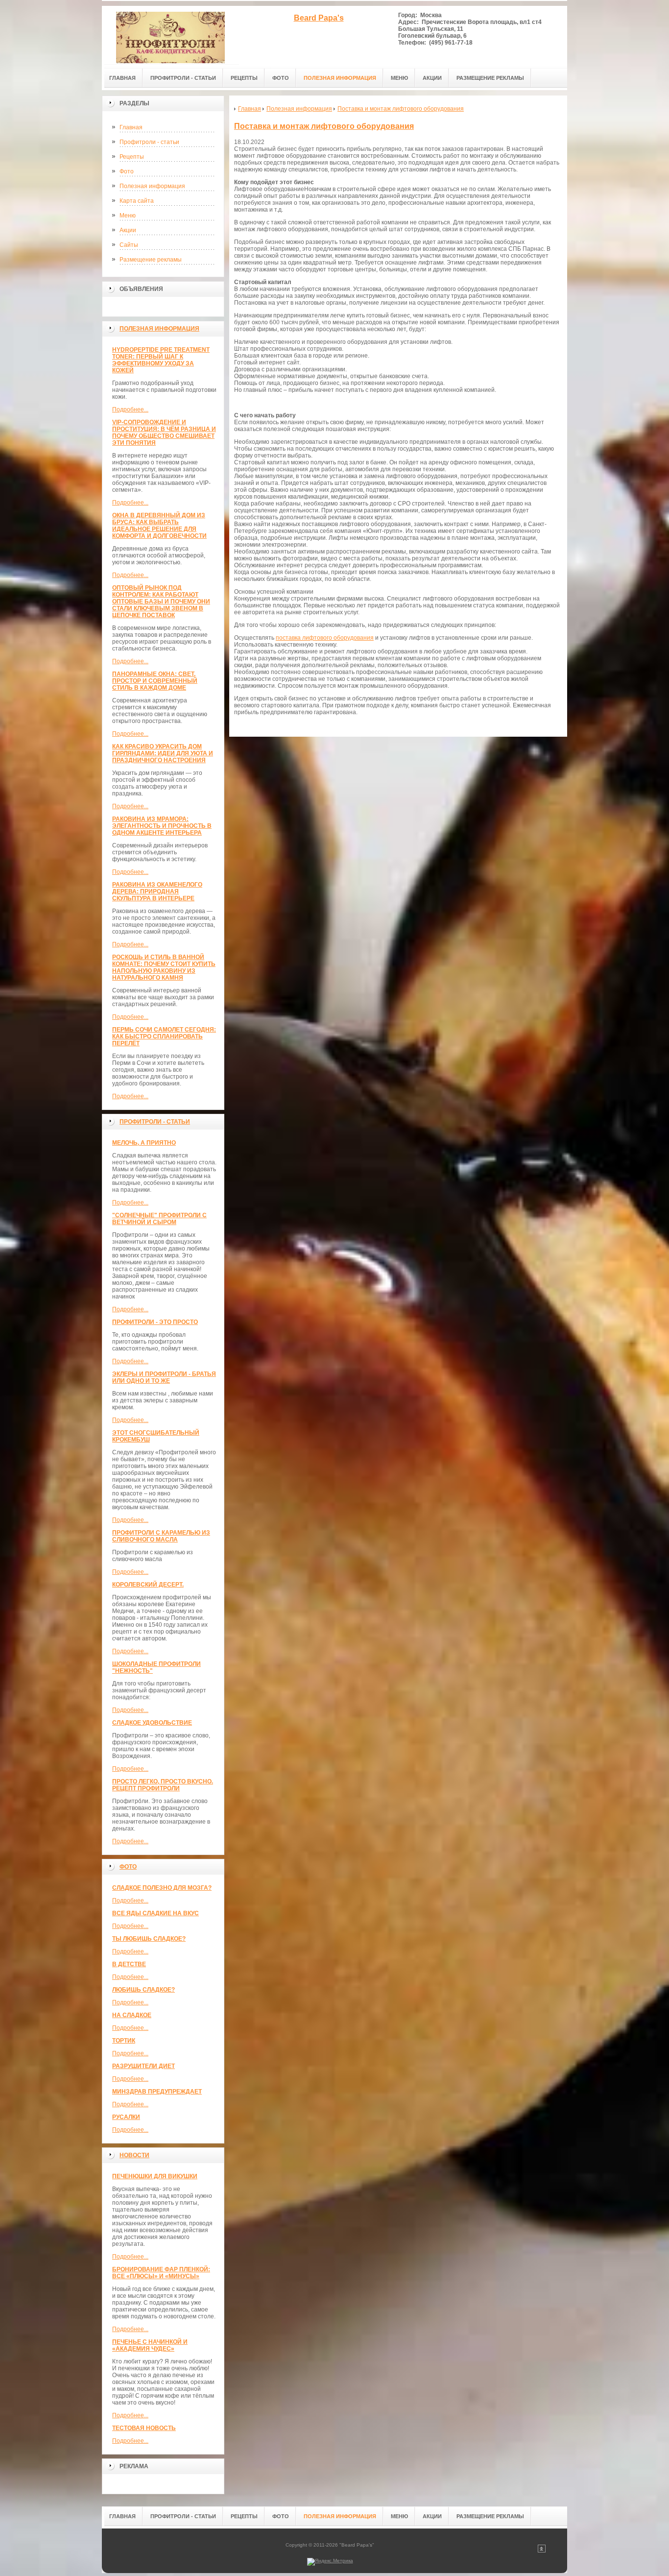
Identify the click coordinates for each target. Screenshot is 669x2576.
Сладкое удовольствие (152, 1723)
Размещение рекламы (151, 260)
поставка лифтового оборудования (325, 638)
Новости (134, 2155)
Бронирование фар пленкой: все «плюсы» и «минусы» (161, 2273)
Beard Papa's (319, 18)
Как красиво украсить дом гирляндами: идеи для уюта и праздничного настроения (163, 753)
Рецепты (132, 157)
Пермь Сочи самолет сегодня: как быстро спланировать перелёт (164, 1036)
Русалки (126, 2117)
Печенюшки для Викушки (155, 2176)
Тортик (124, 2041)
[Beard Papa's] (170, 35)
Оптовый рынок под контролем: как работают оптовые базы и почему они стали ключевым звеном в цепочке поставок (161, 602)
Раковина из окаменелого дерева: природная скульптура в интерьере (157, 891)
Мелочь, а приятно (144, 1143)
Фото (127, 171)
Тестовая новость (144, 2428)
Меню (128, 216)
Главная (131, 127)
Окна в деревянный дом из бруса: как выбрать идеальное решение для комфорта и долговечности (159, 526)
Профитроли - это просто (155, 1322)
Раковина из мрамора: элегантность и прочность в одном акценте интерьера (162, 826)
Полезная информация (152, 186)
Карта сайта (137, 201)
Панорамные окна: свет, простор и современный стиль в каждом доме (155, 681)
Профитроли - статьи (149, 142)
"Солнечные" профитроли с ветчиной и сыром (159, 1219)
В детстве (129, 1964)
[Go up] (542, 2551)
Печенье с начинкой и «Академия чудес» (150, 2345)
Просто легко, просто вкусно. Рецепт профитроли (163, 1785)
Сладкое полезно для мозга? (162, 1888)
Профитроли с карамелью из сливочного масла (161, 1536)
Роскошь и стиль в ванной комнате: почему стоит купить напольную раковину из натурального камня (164, 967)
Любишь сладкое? (143, 1990)
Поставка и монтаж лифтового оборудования (324, 126)
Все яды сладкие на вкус (155, 1913)
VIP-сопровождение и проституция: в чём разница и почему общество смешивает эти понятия (164, 433)
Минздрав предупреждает (157, 2092)
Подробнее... (130, 409)
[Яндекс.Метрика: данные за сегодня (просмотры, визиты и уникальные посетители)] (330, 2562)
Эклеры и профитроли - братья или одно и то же (164, 1377)
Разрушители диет (143, 2066)
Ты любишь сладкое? (149, 1939)
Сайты (129, 245)
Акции (128, 230)
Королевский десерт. (148, 1585)
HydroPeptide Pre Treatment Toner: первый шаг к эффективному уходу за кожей (161, 360)
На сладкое (132, 2015)
